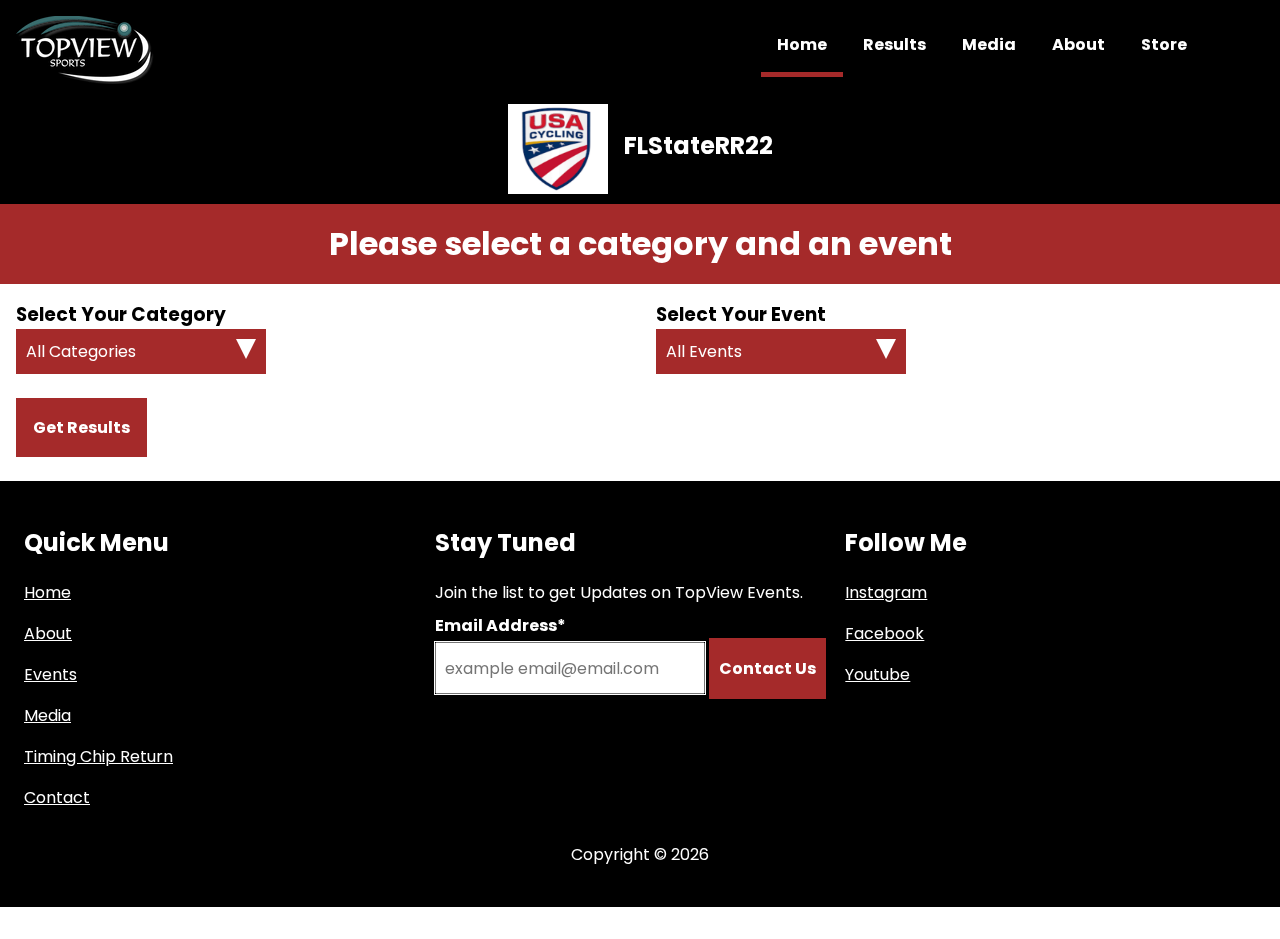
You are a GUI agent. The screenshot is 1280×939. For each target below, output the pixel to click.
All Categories (81, 351)
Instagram (886, 592)
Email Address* (500, 625)
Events (50, 674)
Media (989, 44)
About (1078, 44)
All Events (704, 351)
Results (894, 44)
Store (1164, 44)
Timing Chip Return (98, 756)
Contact (57, 797)
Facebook (884, 633)
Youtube (877, 674)
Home (802, 44)
